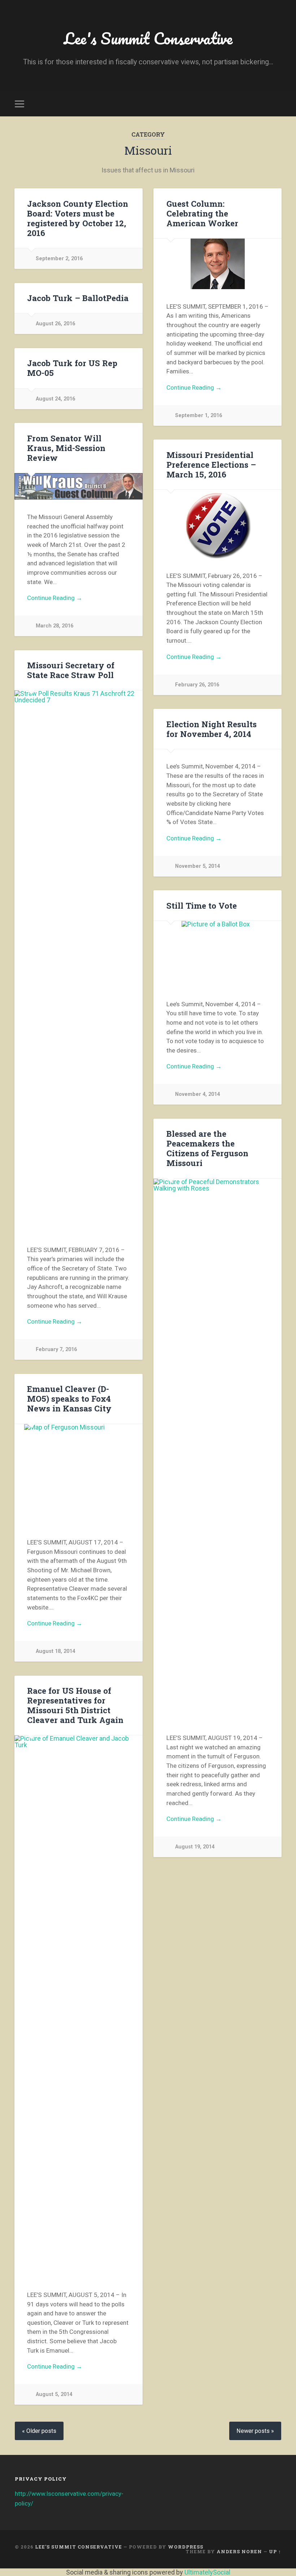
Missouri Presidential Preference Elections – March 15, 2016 (211, 464)
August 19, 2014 (195, 1847)
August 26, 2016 (55, 324)
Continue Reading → (194, 387)
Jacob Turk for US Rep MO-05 (72, 368)
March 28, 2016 (55, 626)
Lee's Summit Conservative (148, 38)
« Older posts (39, 2431)
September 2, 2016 (59, 259)
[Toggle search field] (277, 104)
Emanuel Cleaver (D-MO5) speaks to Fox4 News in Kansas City (69, 1398)
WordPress (186, 2547)
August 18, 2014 (55, 1651)
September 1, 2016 (199, 415)
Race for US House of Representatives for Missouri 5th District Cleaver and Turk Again (75, 1705)
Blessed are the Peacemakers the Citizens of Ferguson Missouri (207, 1148)
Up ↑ (275, 2551)
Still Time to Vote (202, 905)
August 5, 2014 (54, 2394)
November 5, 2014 (197, 866)
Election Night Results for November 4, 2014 (212, 729)
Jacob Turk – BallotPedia (78, 298)
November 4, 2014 (197, 1094)
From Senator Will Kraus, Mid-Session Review (66, 448)
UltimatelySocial (207, 2572)
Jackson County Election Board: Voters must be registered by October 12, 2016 (78, 218)
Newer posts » (255, 2431)
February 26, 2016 (197, 685)
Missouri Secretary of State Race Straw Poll (71, 670)
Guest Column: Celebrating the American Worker (202, 213)
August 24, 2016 (55, 399)
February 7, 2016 (56, 1349)
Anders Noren (239, 2551)
